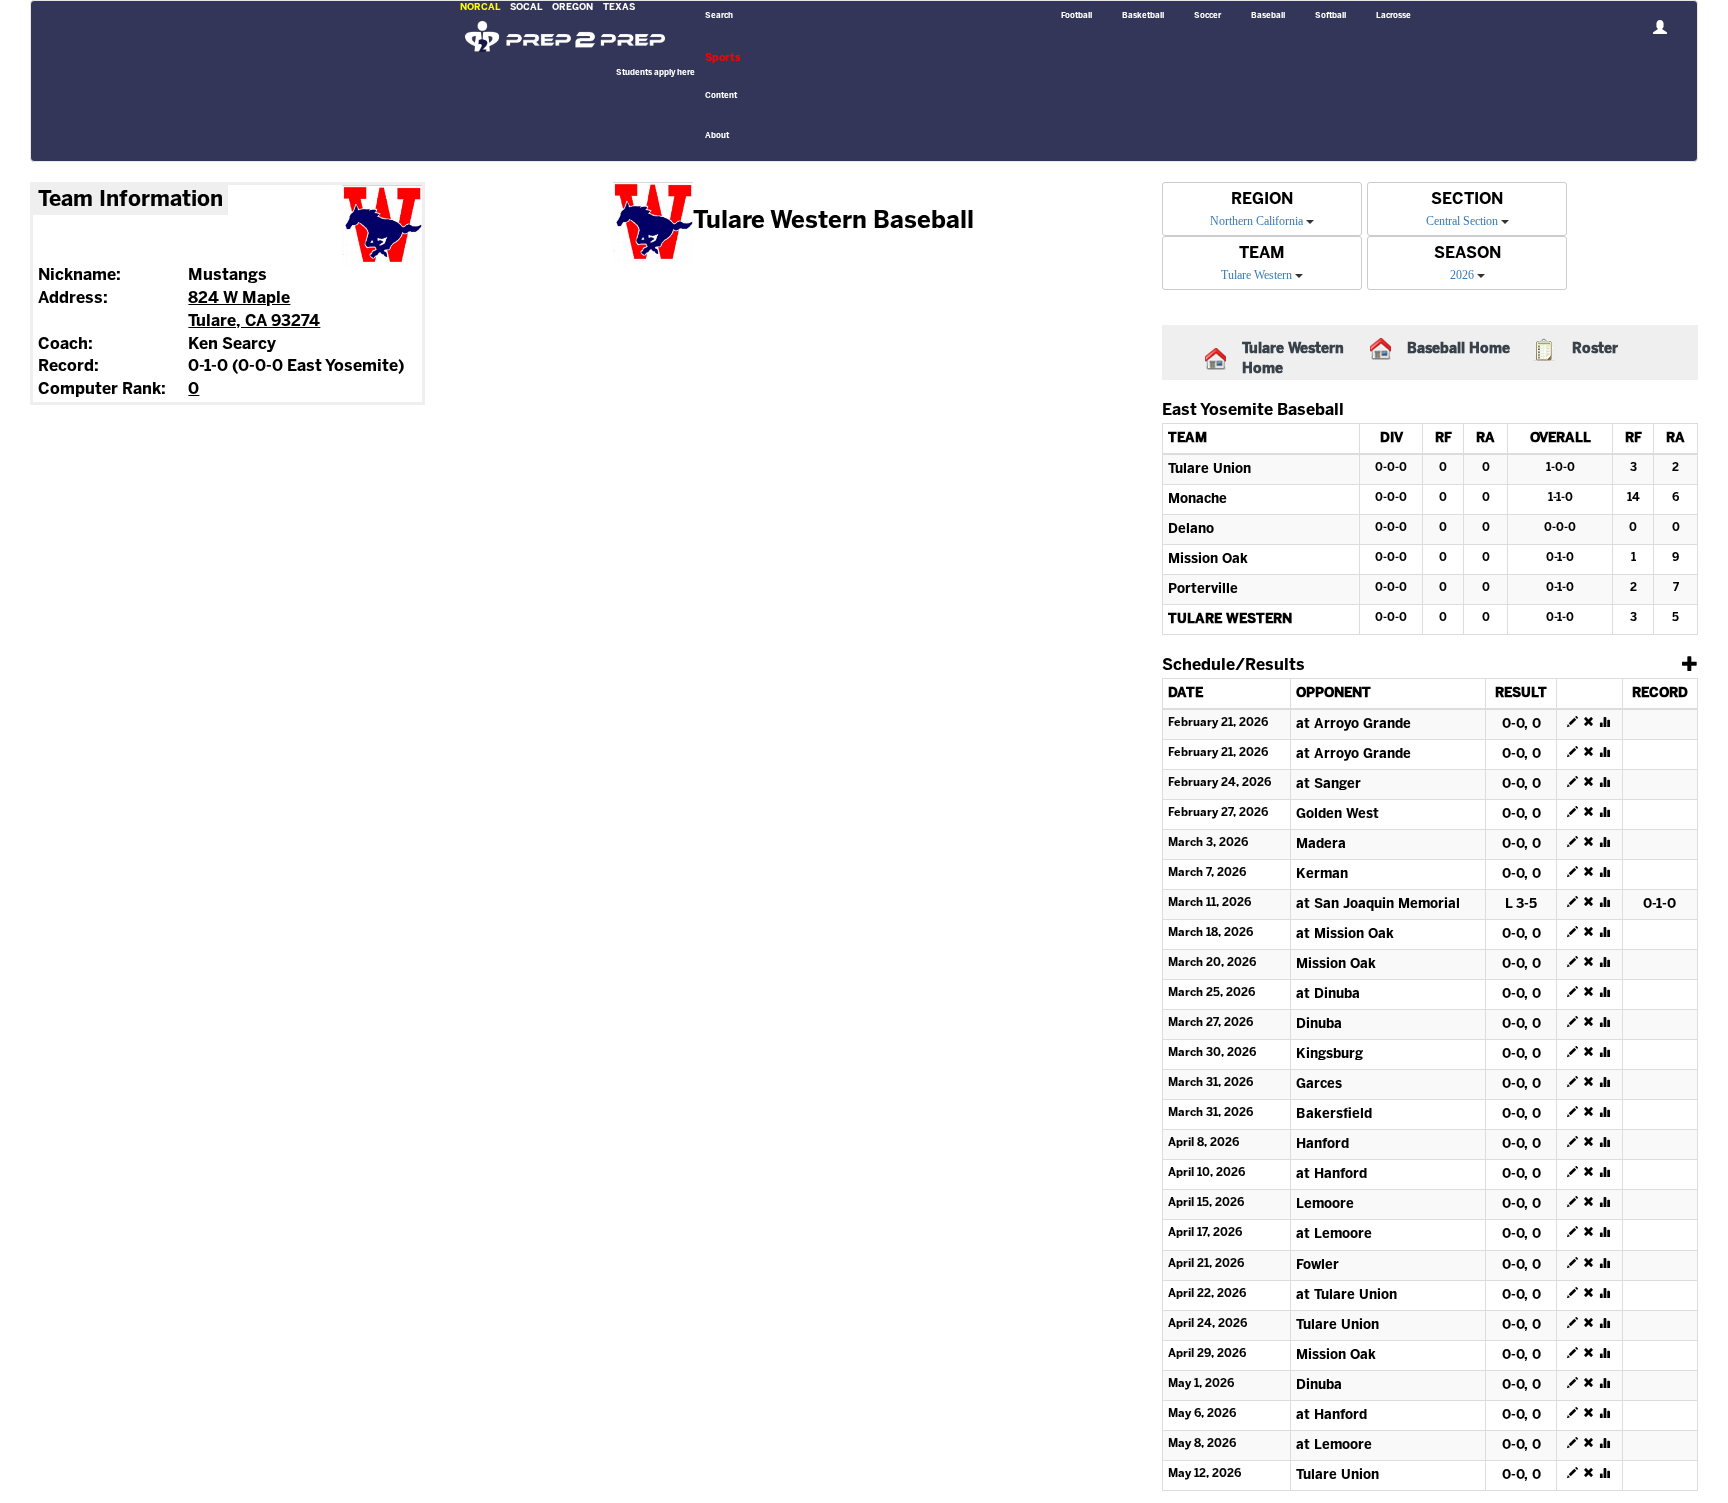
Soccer (1207, 16)
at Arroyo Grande (1353, 724)
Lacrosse (1393, 16)
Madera (1321, 844)
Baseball (1268, 16)
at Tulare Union (1346, 1295)
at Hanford (1331, 1174)
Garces (1319, 1084)
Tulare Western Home (1293, 359)
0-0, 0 (1521, 724)
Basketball (1143, 16)
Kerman (1322, 874)
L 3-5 (1521, 904)
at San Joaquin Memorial (1378, 904)
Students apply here (655, 73)
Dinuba (1319, 1024)
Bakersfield (1334, 1114)
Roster (1595, 349)
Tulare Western (1230, 619)
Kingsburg (1329, 1054)
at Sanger (1328, 784)
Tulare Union (1209, 469)
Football (1076, 16)
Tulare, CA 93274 (254, 321)
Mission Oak (1208, 559)
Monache (1197, 499)
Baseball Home (1458, 349)
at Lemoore (1334, 1234)
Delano (1191, 529)
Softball (1330, 16)
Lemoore (1325, 1204)
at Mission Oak (1345, 934)
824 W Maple (239, 298)
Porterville (1203, 589)
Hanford (1322, 1144)
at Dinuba (1328, 994)
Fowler (1317, 1265)
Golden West (1337, 814)
